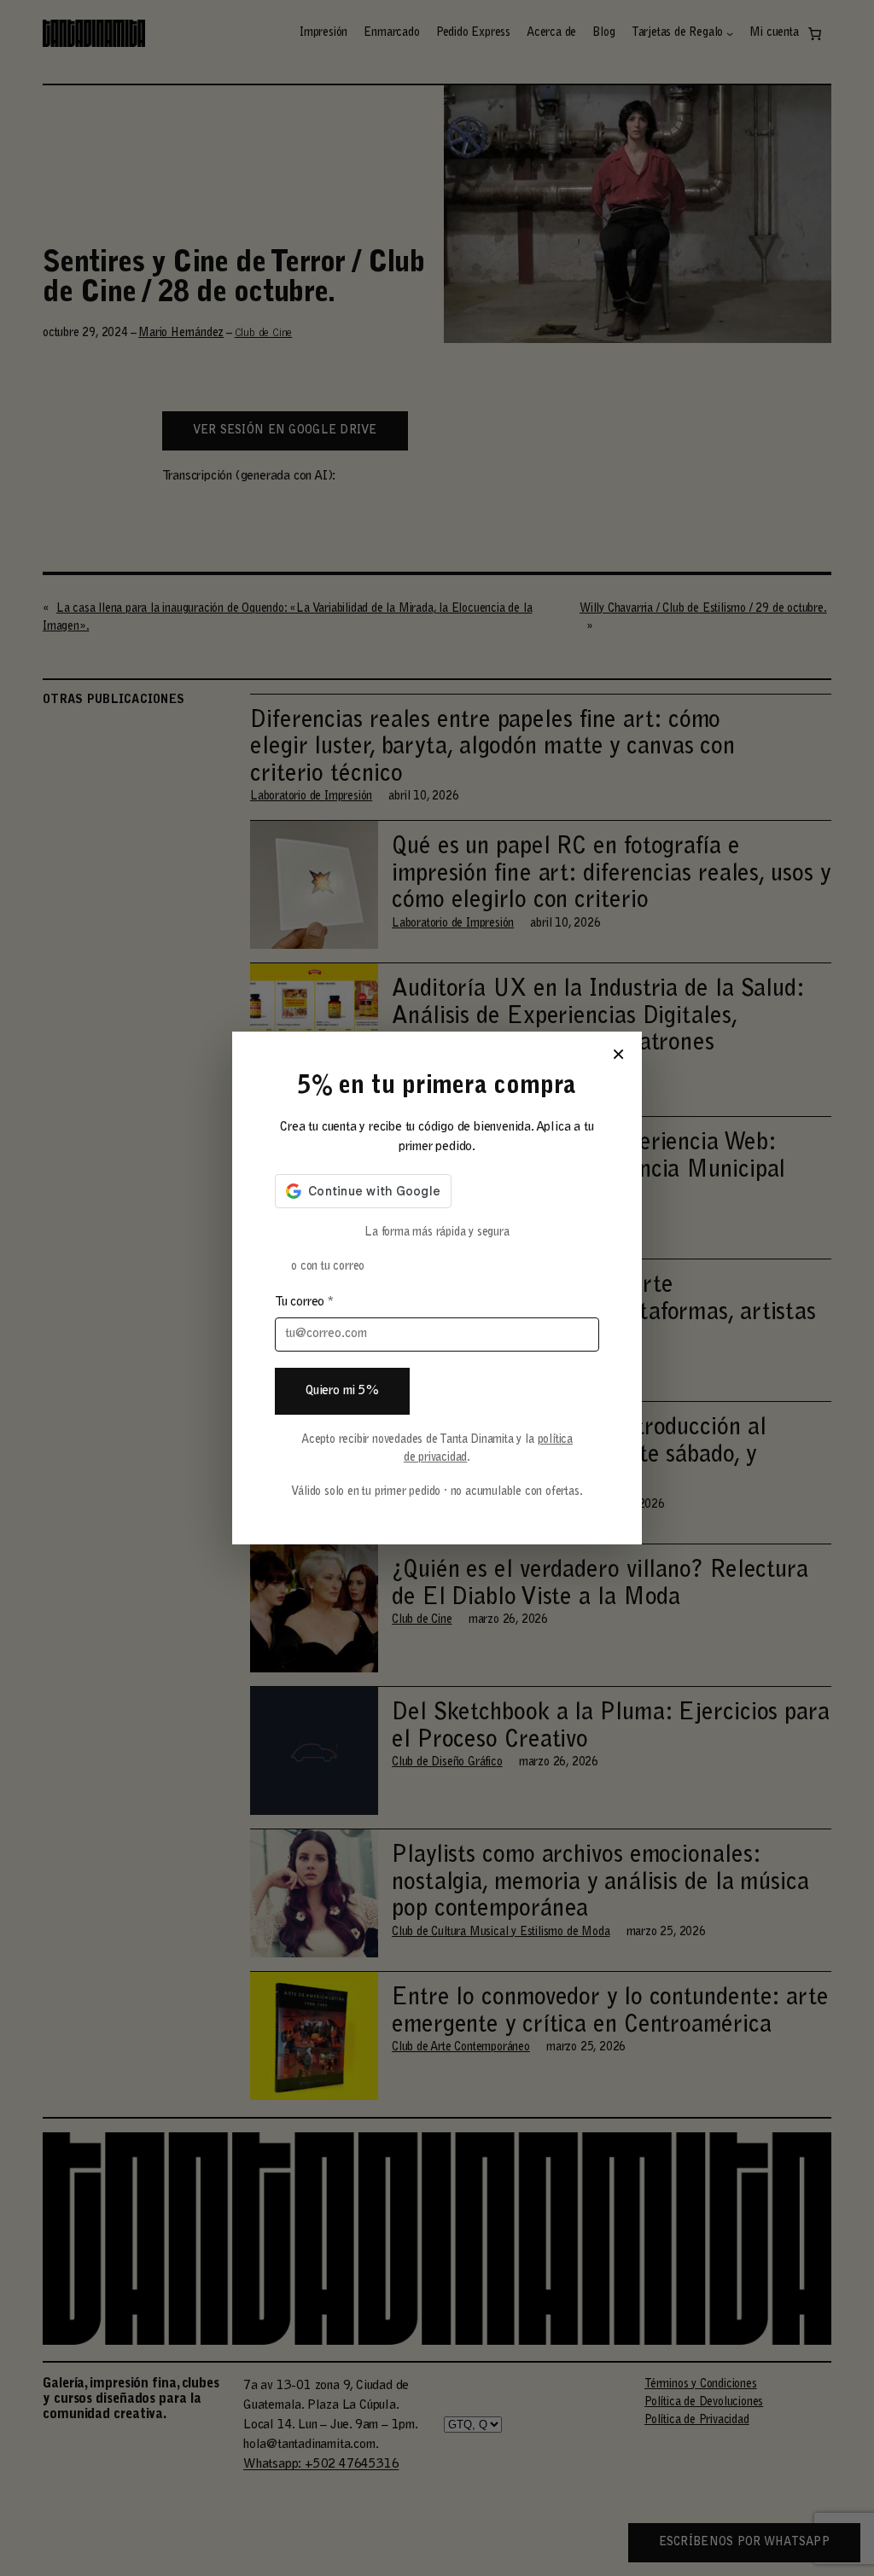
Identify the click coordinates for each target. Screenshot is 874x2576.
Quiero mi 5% (342, 1391)
